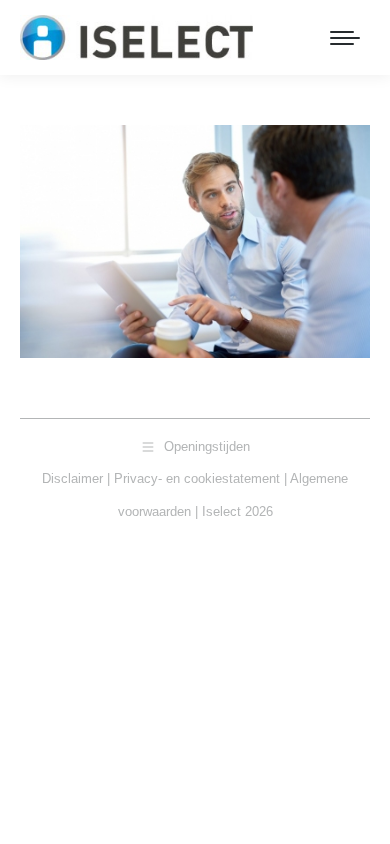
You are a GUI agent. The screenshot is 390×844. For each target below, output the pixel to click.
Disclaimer (72, 478)
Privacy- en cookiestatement (197, 478)
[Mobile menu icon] (345, 38)
